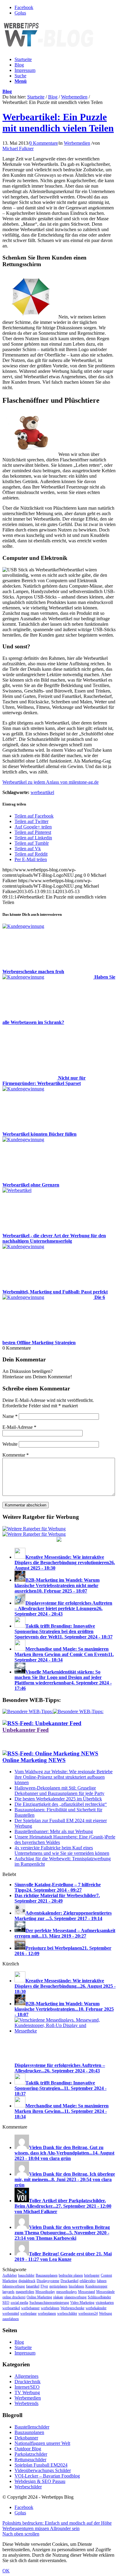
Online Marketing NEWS (34, 1760)
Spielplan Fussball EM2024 (41, 2465)
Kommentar (16, 1455)
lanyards (8, 2292)
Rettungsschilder (30, 2460)
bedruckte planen (71, 2275)
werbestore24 (88, 2313)
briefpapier (92, 2275)
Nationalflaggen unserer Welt (42, 2443)
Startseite (23, 59)
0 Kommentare (44, 143)
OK (6, 2571)
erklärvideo (88, 2281)
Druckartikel (69, 2281)
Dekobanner (26, 2438)
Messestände (105, 2292)
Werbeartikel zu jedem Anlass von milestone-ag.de (51, 782)
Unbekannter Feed (26, 1730)
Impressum (25, 70)
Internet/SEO (27, 2387)
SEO (6, 2303)
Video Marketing (82, 2303)
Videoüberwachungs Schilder (43, 2470)
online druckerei (14, 2297)
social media (19, 2303)
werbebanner (30, 2308)
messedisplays (67, 2292)
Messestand (87, 2292)
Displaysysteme (48, 2281)
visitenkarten (105, 2303)
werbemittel (11, 2313)
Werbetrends (26, 2403)
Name (10, 1416)
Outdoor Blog (28, 2449)
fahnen (102, 2281)
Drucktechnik (28, 2382)
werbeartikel (42, 792)
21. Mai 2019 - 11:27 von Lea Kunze (63, 2256)
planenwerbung (75, 2297)
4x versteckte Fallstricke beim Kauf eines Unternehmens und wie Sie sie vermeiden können (62, 1850)
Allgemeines (26, 2376)
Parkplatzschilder (31, 2454)
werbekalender (96, 2308)
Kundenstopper (96, 2286)
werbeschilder (67, 2313)
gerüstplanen (58, 2286)
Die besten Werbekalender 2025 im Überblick (58, 1799)
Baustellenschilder (32, 2427)
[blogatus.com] (59, 1540)
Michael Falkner (18, 148)
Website (10, 1444)
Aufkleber (10, 2275)
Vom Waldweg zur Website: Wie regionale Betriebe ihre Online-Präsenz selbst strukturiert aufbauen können (64, 1777)
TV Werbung (27, 2392)
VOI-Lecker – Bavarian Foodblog (47, 2476)
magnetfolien (25, 2292)
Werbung (105, 2313)
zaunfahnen (11, 2319)
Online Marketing (39, 2297)
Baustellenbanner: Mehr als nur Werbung (54, 1831)
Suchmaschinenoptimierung (49, 2303)
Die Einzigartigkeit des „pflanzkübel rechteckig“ (61, 1804)
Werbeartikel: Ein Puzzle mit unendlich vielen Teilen (58, 123)
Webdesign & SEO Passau (40, 2481)
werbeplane (28, 2313)
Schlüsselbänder (99, 2297)
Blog (19, 65)
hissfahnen (76, 2286)
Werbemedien (74, 97)
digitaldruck (27, 2281)
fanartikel (33, 2286)
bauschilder (26, 2275)
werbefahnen (50, 2308)
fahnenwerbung (14, 2286)
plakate (58, 2297)
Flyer (44, 2286)
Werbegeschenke (72, 2308)
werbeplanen (47, 2313)
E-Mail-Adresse (19, 1427)
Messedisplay (45, 2292)
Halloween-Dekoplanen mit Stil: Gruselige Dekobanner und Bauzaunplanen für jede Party (59, 1791)
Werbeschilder (28, 2487)
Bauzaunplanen (47, 2275)
